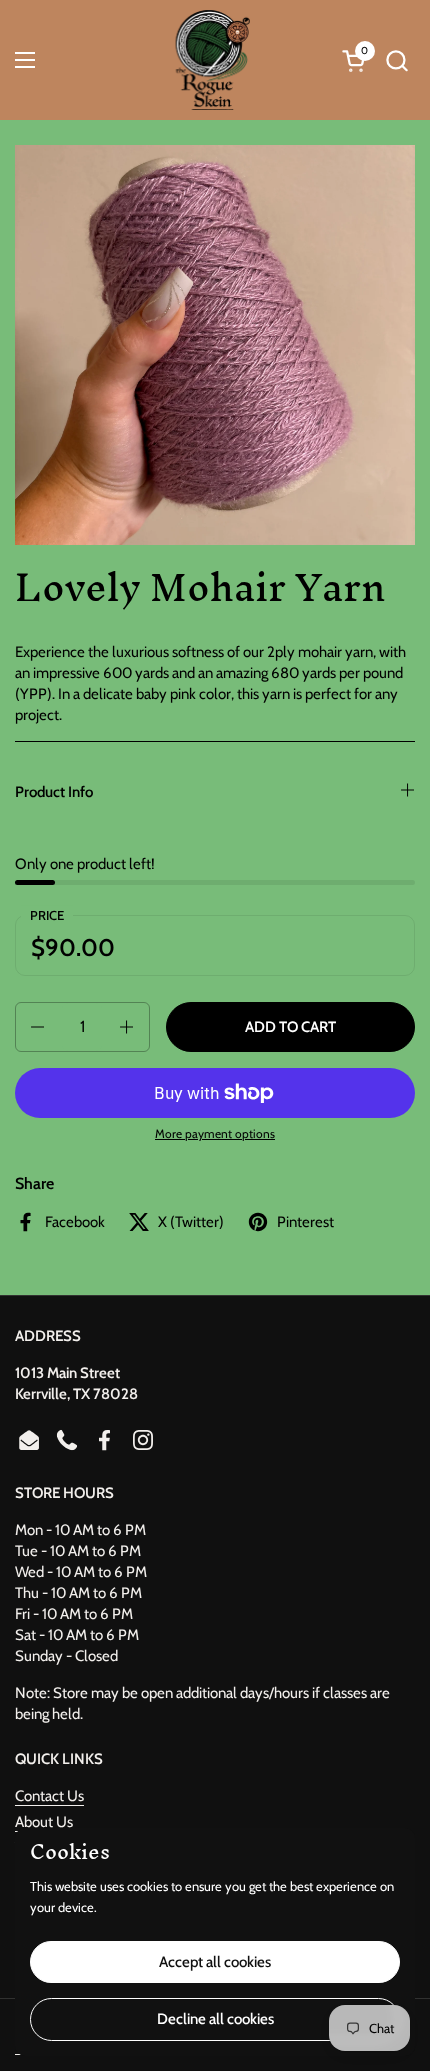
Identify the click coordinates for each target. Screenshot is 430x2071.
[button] (396, 60)
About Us (44, 1822)
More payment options (215, 1133)
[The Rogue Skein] (212, 60)
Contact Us (49, 1796)
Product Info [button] (54, 792)
